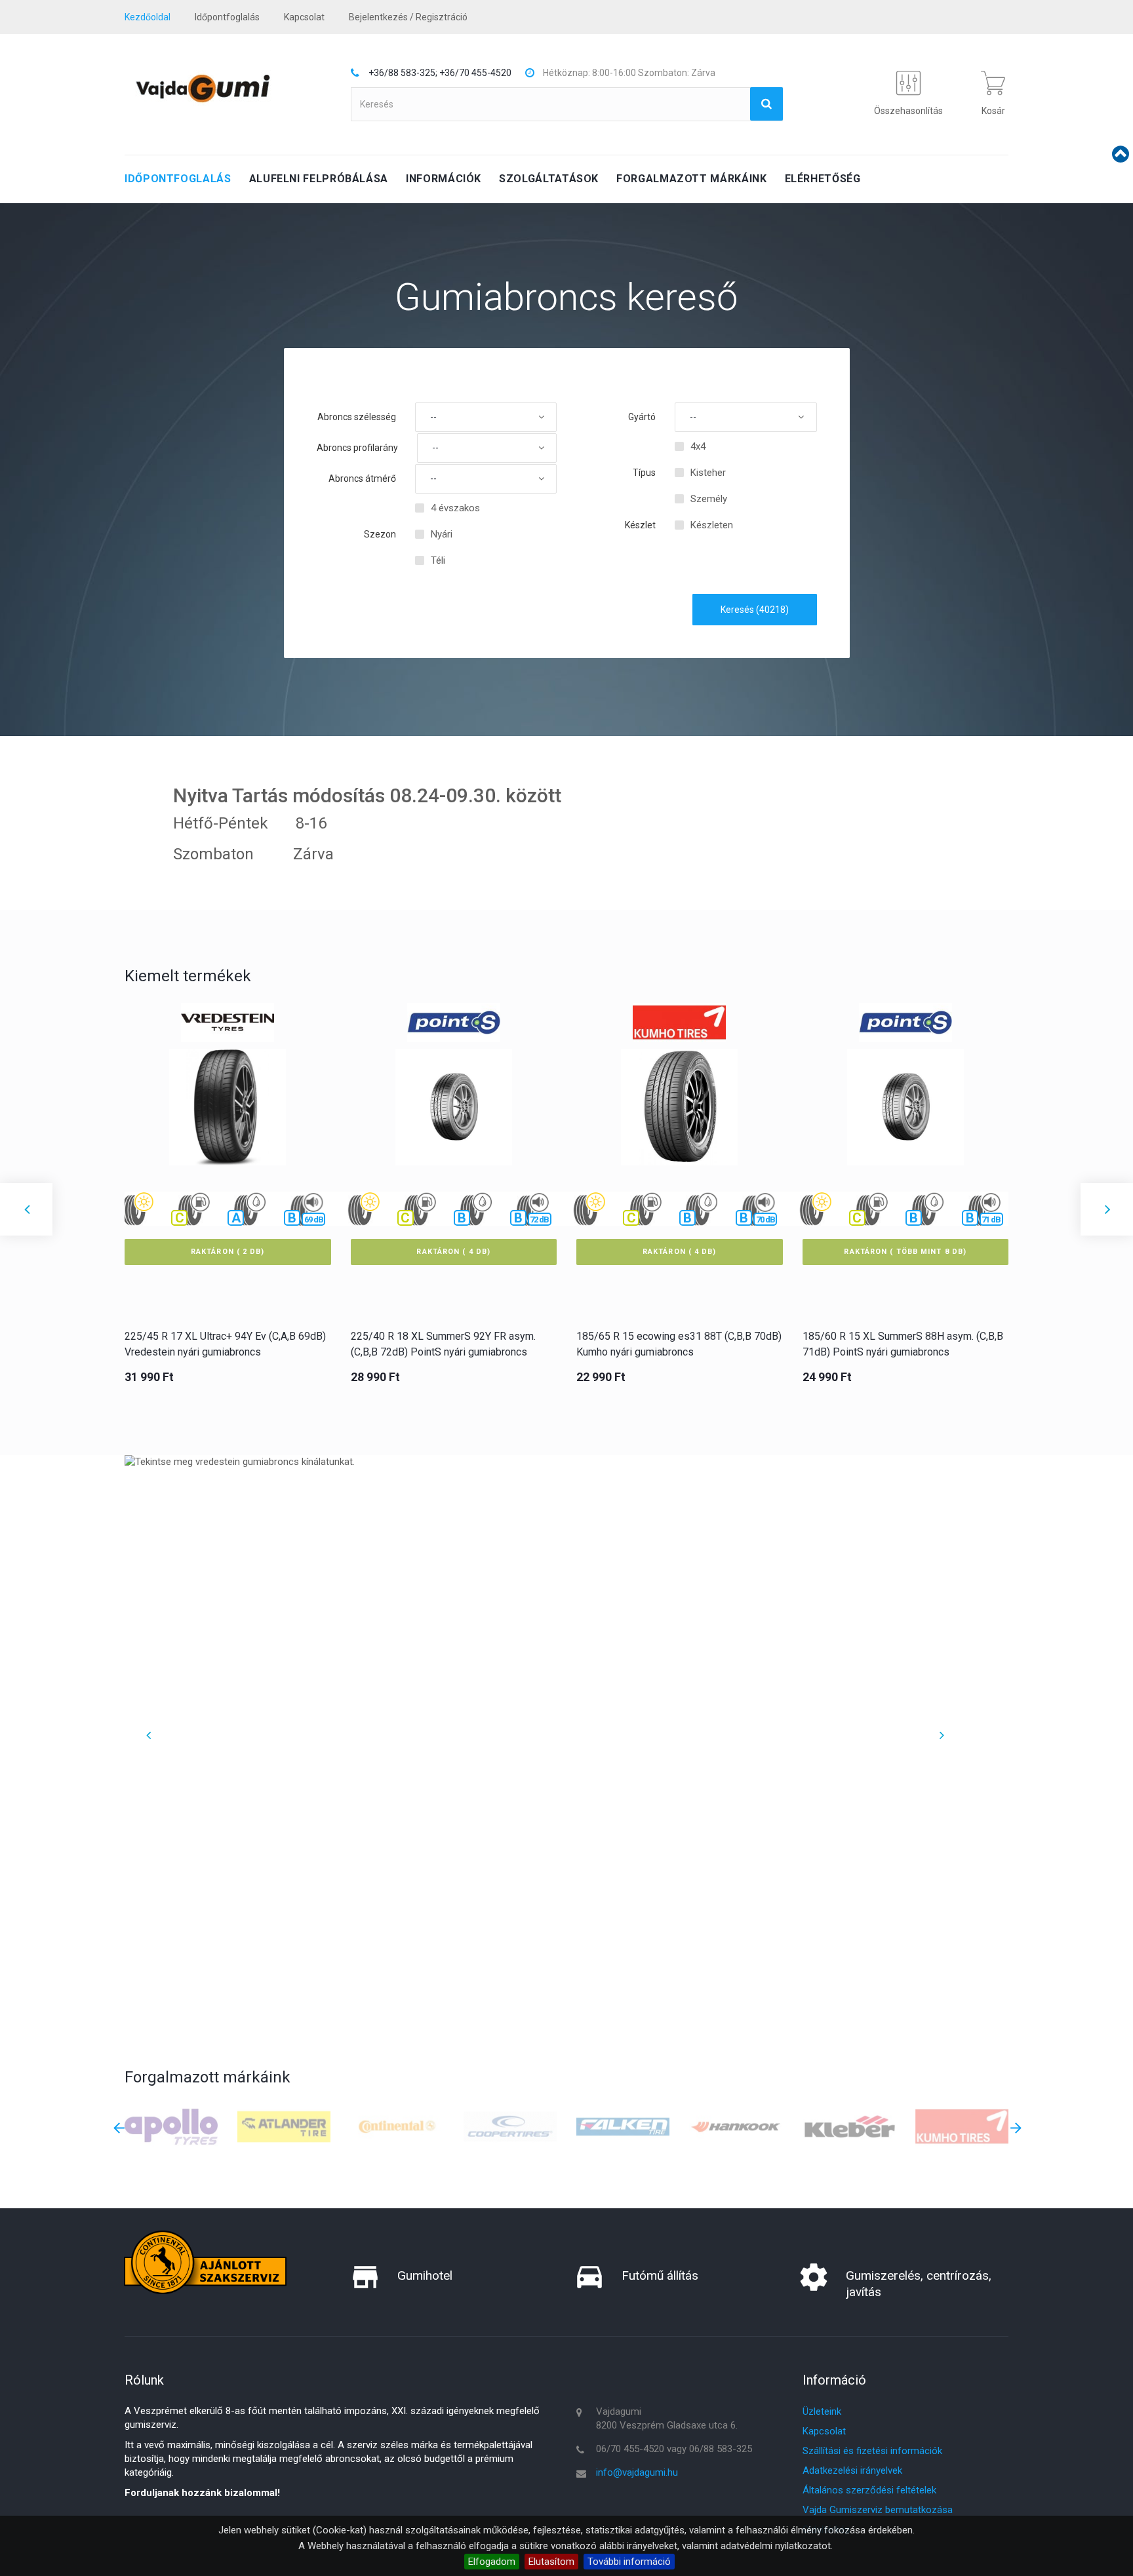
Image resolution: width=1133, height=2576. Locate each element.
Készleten (712, 525)
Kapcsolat (824, 2431)
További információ (629, 2562)
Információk (444, 179)
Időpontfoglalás (227, 17)
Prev (148, 1735)
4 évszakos (455, 508)
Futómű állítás (660, 2275)
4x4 (698, 446)
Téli (438, 560)
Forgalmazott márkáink (691, 179)
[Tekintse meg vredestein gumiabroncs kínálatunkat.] (544, 1721)
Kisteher (708, 473)
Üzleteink (822, 2411)
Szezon (380, 534)
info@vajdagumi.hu (637, 2472)
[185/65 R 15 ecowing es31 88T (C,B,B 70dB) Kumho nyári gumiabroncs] (679, 1117)
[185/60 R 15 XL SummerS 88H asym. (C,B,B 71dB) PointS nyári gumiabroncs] (905, 1117)
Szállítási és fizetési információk (872, 2451)
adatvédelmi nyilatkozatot (776, 2546)
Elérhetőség (823, 179)
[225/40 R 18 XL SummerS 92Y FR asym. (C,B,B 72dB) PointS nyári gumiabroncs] (454, 1117)
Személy (709, 499)
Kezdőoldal (148, 17)
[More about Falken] (623, 2126)
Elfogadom (492, 2562)
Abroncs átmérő (362, 478)
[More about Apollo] (171, 2126)
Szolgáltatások (549, 179)
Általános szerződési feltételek (869, 2490)
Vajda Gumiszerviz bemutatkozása (878, 2510)
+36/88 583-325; (403, 73)
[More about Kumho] (962, 2126)
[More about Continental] (397, 2126)
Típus (644, 473)
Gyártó (642, 417)
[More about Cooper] (510, 2126)
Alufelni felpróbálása (319, 179)
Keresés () (755, 610)
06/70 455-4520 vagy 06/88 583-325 (674, 2449)
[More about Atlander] (284, 2126)
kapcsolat (304, 17)
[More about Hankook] (736, 2126)
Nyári (442, 534)
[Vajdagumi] (203, 88)
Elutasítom (551, 2562)
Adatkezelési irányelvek (852, 2470)
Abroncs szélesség (357, 417)
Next (941, 1735)
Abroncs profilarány (357, 448)
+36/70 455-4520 (475, 73)
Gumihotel (425, 2275)
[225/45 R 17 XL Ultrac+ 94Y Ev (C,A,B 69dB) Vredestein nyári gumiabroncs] (228, 1117)
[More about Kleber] (849, 2126)
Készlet (640, 525)
